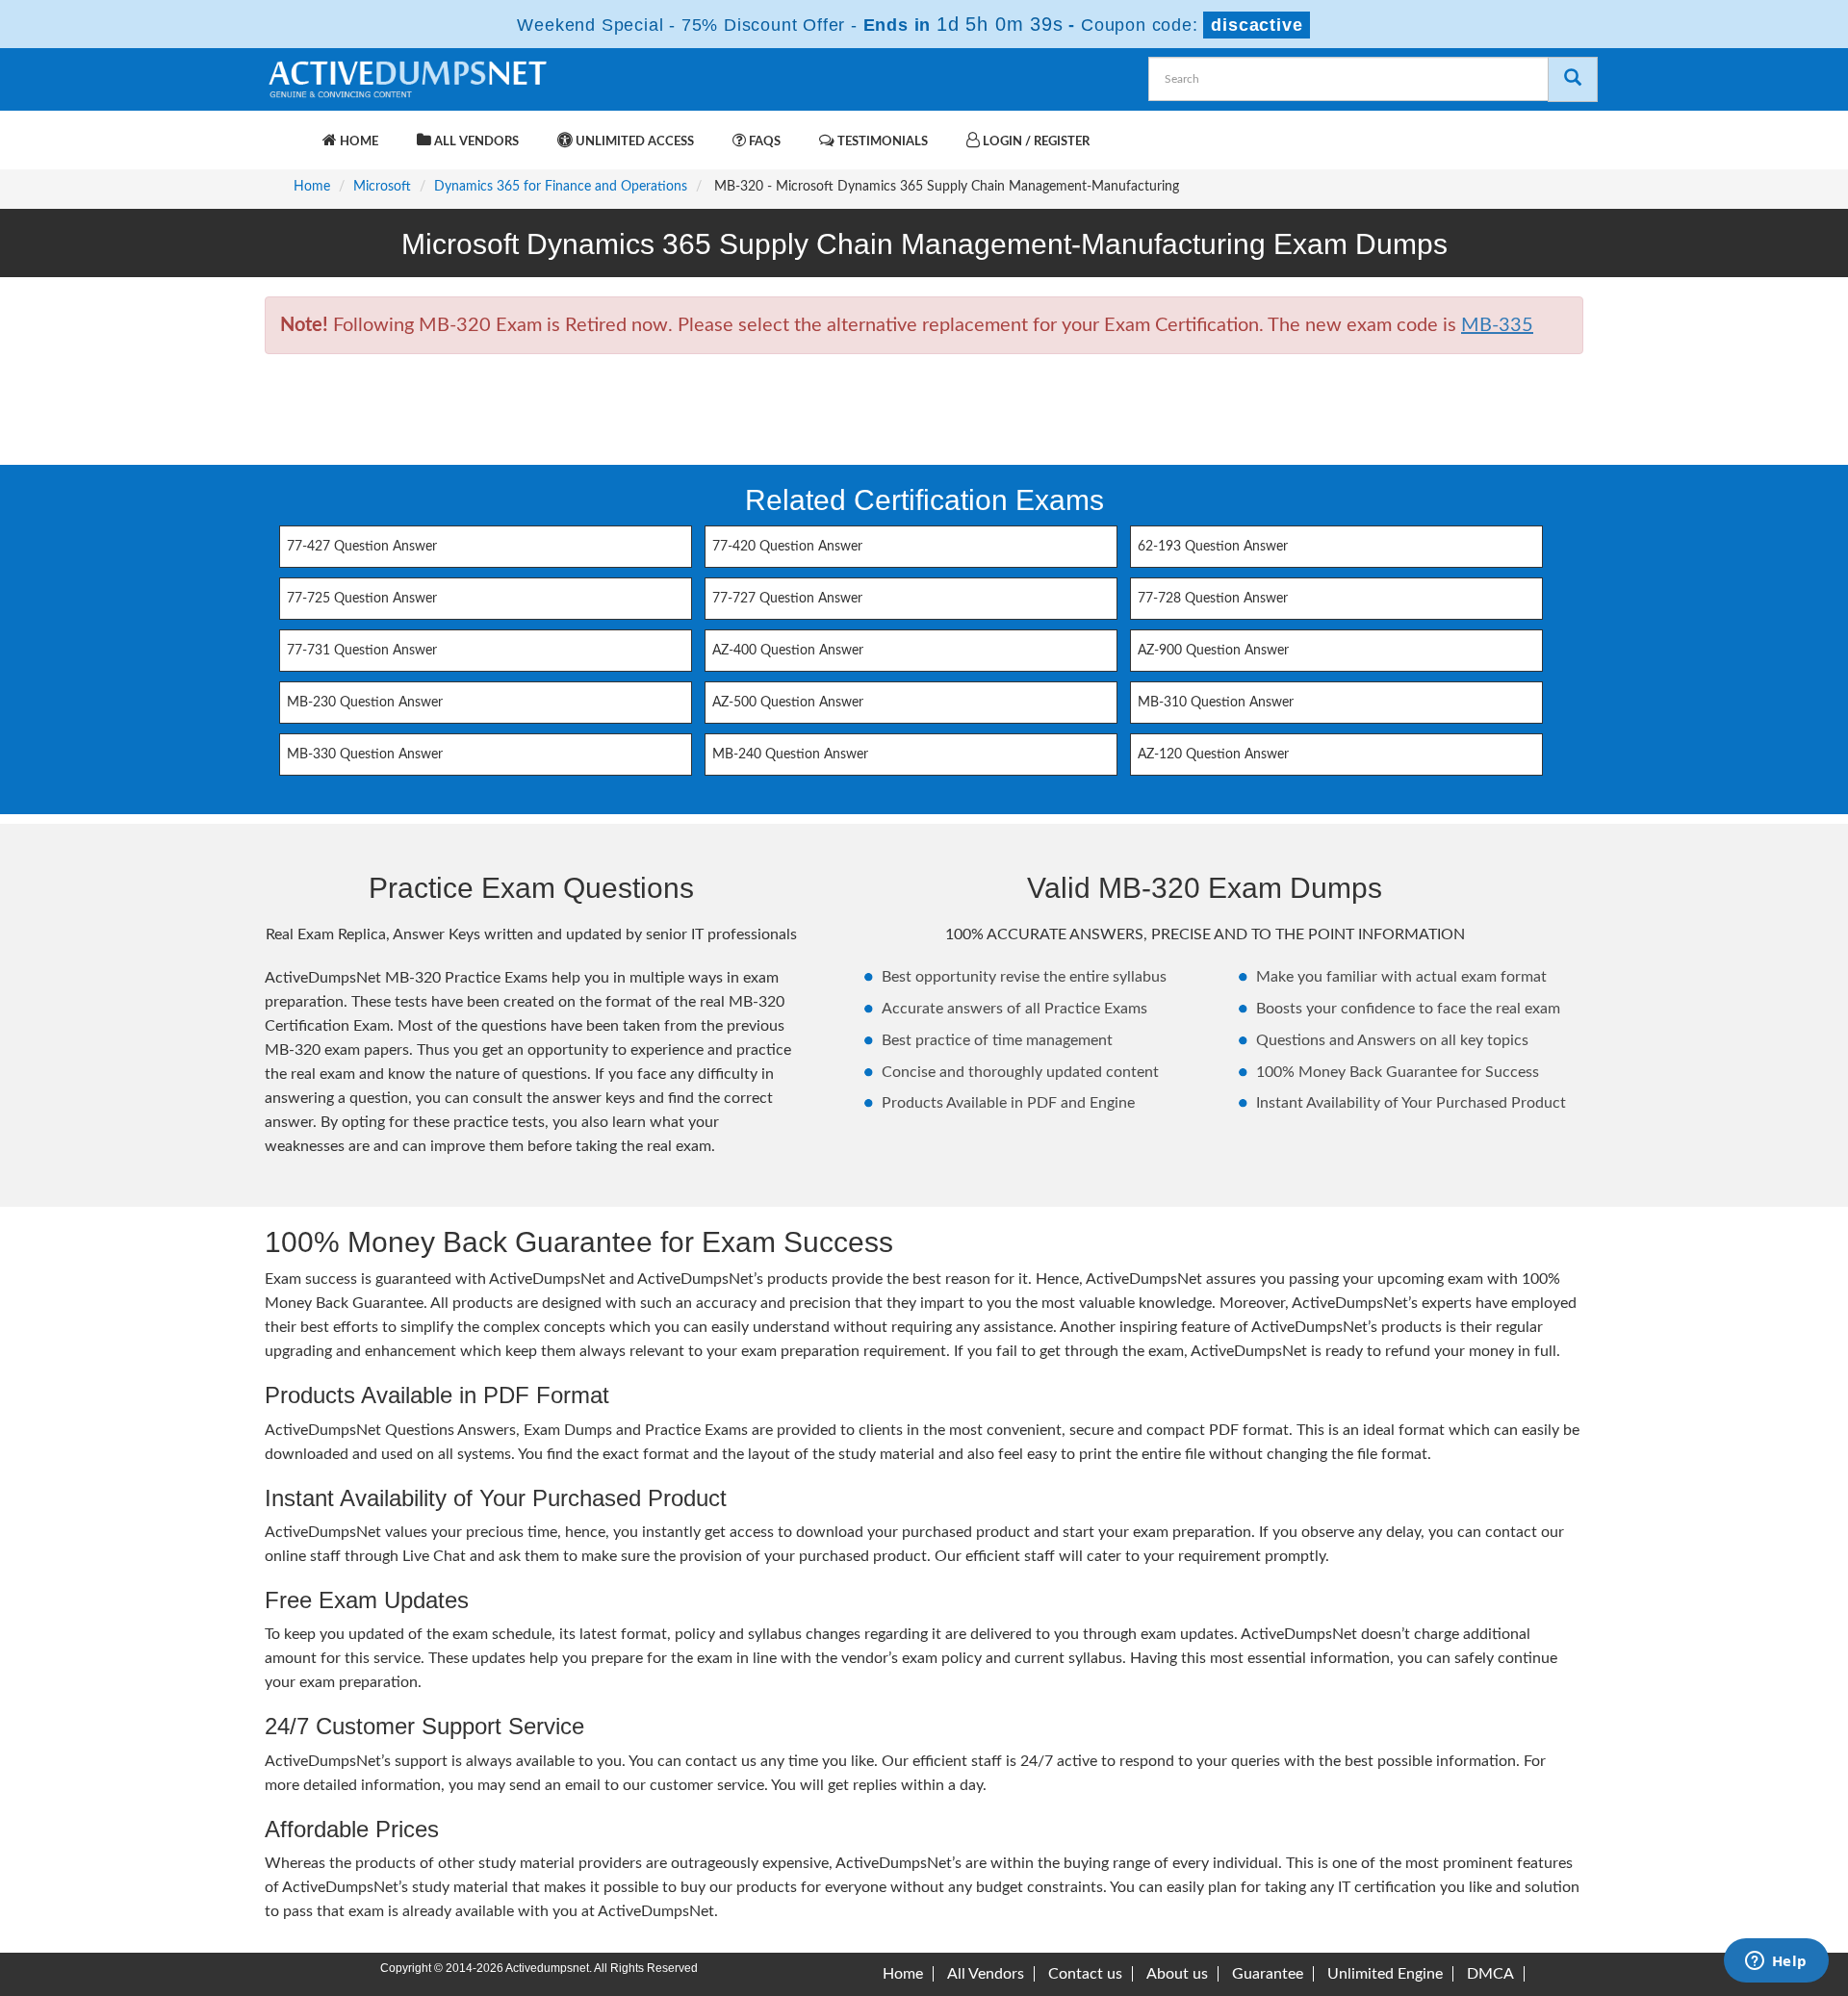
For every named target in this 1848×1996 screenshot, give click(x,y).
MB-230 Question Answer (365, 703)
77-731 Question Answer (362, 651)
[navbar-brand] (289, 132)
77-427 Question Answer (362, 547)
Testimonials (881, 142)
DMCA (1490, 1974)
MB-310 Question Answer (1216, 703)
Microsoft (382, 187)
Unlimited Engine (1385, 1974)
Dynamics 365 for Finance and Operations (561, 187)
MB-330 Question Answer (365, 755)
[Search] (1573, 79)
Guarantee (1268, 1974)
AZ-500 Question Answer (788, 703)
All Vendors (475, 142)
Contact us (1085, 1974)
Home (358, 142)
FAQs (763, 142)
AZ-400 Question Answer (788, 651)
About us (1177, 1974)
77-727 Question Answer (787, 599)
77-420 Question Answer (787, 547)
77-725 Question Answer (362, 599)
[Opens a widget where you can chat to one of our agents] (1776, 1962)
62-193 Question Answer (1213, 547)
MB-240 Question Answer (790, 755)
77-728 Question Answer (1213, 599)
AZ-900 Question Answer (1213, 651)
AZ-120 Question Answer (1213, 755)
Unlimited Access (633, 142)
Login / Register (1035, 142)
